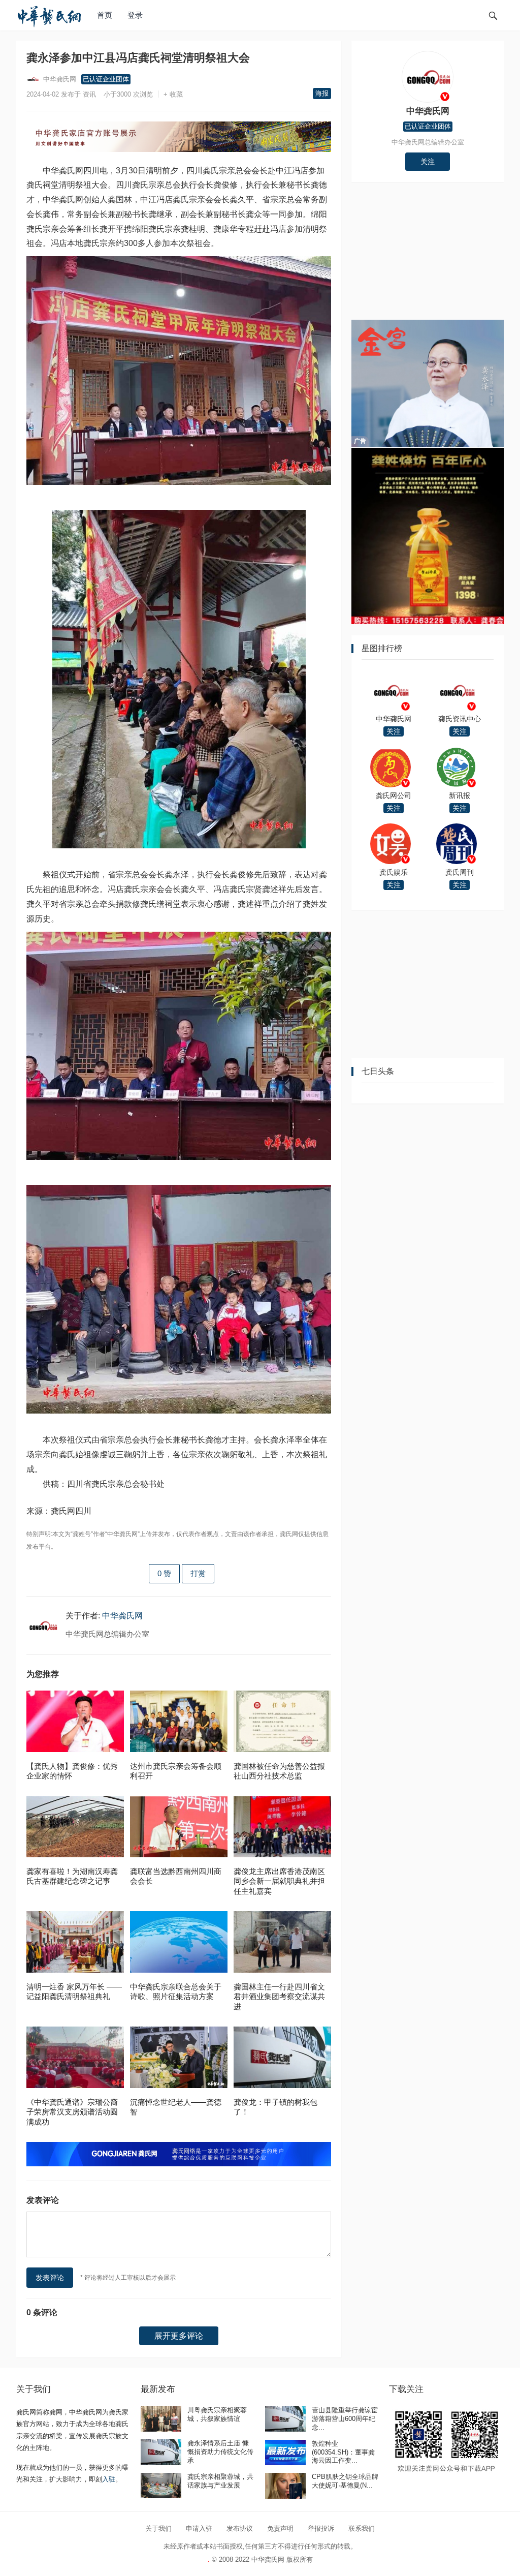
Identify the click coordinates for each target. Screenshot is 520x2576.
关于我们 (158, 2528)
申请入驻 (199, 2528)
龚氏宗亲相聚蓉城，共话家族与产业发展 (220, 2481)
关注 (428, 162)
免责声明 (280, 2528)
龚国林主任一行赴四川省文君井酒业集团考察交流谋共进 (279, 1997)
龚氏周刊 (460, 872)
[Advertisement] (428, 256)
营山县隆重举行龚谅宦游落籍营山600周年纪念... (345, 2419)
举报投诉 (321, 2528)
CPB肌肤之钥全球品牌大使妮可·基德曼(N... (345, 2481)
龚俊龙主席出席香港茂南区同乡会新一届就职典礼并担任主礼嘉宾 (279, 1881)
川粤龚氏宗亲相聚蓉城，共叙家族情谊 (217, 2414)
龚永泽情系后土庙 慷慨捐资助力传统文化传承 (220, 2452)
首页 (105, 15)
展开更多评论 (179, 2336)
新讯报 (460, 795)
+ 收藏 (176, 94)
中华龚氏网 (59, 79)
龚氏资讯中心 (460, 719)
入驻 (109, 2479)
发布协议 (240, 2528)
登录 (135, 15)
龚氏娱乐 (394, 872)
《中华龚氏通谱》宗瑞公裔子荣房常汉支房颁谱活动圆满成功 (72, 2112)
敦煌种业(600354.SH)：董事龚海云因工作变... (343, 2452)
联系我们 (362, 2528)
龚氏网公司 (394, 795)
